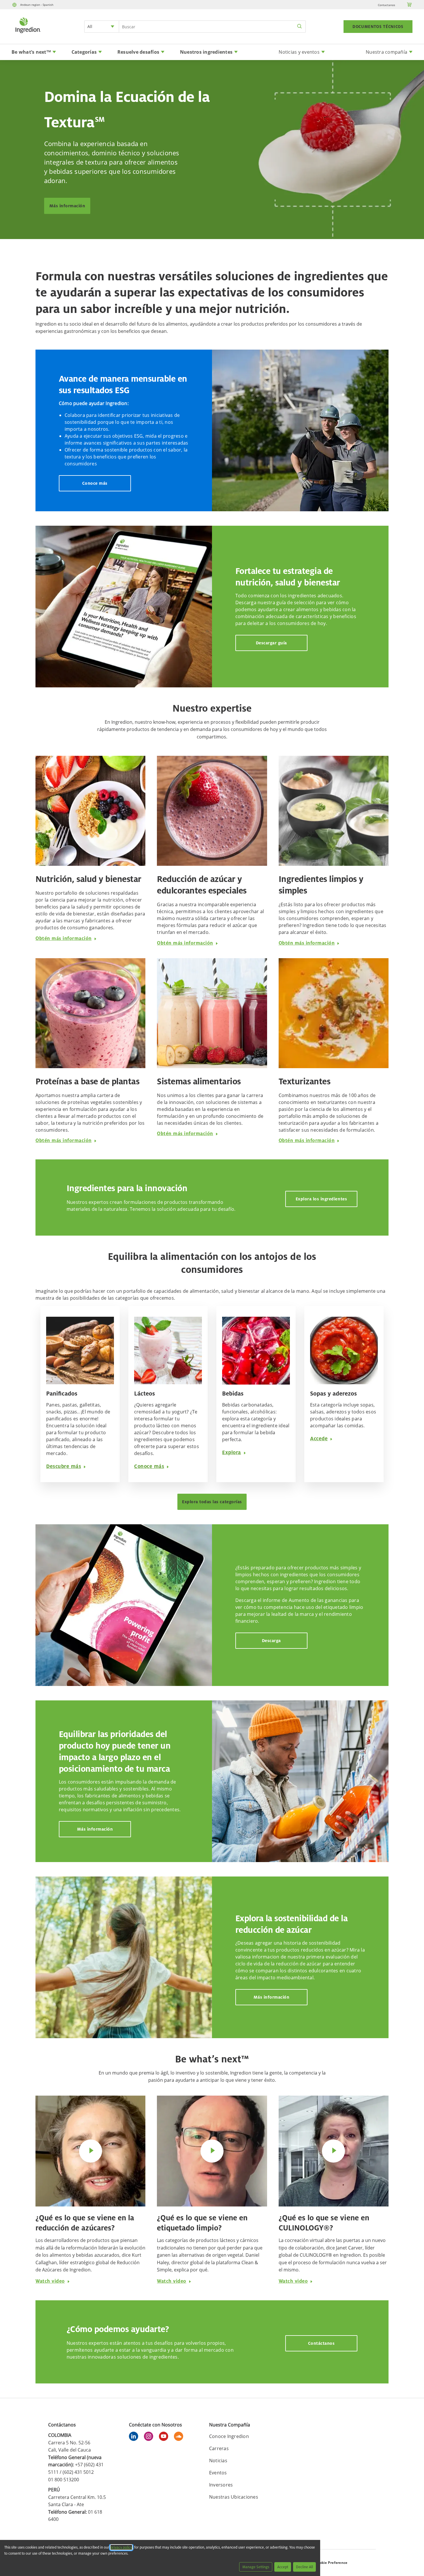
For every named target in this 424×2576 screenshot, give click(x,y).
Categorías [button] (84, 52)
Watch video (50, 2281)
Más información (67, 206)
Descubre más (64, 1466)
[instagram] (150, 2437)
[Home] (28, 34)
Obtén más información (64, 938)
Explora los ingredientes (321, 1199)
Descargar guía (271, 643)
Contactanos (387, 5)
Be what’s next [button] (31, 52)
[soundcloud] (180, 2437)
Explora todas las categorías (212, 1502)
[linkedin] (135, 2437)
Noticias (218, 2461)
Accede (319, 1438)
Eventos (218, 2473)
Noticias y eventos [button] (299, 52)
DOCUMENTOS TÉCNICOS (378, 27)
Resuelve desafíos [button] (138, 52)
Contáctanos (321, 2343)
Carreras (219, 2448)
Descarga (271, 1640)
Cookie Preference (331, 2563)
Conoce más (95, 483)
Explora (232, 1452)
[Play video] (91, 2151)
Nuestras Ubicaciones (234, 2497)
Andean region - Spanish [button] (37, 5)
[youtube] (165, 2437)
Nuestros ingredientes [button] (206, 52)
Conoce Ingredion (229, 2436)
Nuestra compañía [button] (387, 52)
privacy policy (121, 2547)
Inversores (221, 2485)
